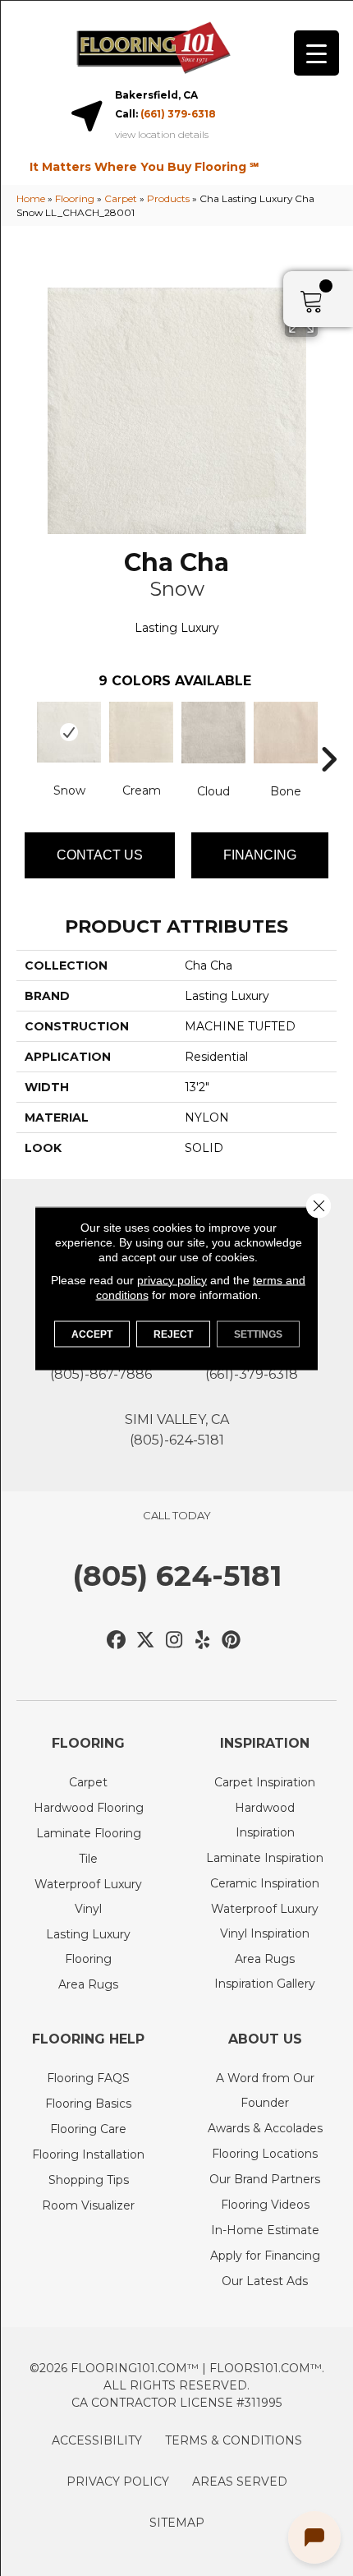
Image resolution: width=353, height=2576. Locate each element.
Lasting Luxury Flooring (88, 1947)
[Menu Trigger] (316, 53)
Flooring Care (88, 2129)
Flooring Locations (265, 2154)
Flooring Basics (88, 2104)
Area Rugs (88, 1984)
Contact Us (100, 855)
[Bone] (286, 733)
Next (328, 735)
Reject (173, 1334)
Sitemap (177, 2523)
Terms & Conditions (234, 2440)
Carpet (121, 198)
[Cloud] (213, 733)
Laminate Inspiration (265, 1858)
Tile (88, 1859)
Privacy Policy (118, 2482)
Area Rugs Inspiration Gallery (265, 1971)
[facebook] (117, 1641)
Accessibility (97, 2440)
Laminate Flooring (89, 1833)
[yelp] (203, 1641)
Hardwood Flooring (89, 1808)
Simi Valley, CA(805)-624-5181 (177, 1430)
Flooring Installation (88, 2154)
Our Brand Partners (265, 2179)
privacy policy (172, 1279)
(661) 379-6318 (178, 114)
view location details (162, 135)
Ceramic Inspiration (265, 1883)
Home (31, 198)
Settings (258, 1334)
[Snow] (69, 732)
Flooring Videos (265, 2205)
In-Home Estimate (265, 2230)
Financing (260, 855)
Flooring (75, 198)
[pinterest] (232, 1641)
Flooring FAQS (88, 2078)
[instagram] (174, 1641)
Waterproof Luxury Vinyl (88, 1896)
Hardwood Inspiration (265, 1820)
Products (168, 198)
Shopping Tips (89, 2180)
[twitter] (146, 1641)
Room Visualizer (88, 2205)
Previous (25, 735)
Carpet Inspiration (265, 1782)
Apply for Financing (265, 2256)
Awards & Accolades (265, 2128)
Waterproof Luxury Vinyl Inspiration (265, 1921)
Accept (92, 1334)
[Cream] (141, 732)
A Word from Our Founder (265, 2090)
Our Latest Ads (265, 2281)
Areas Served (240, 2482)
